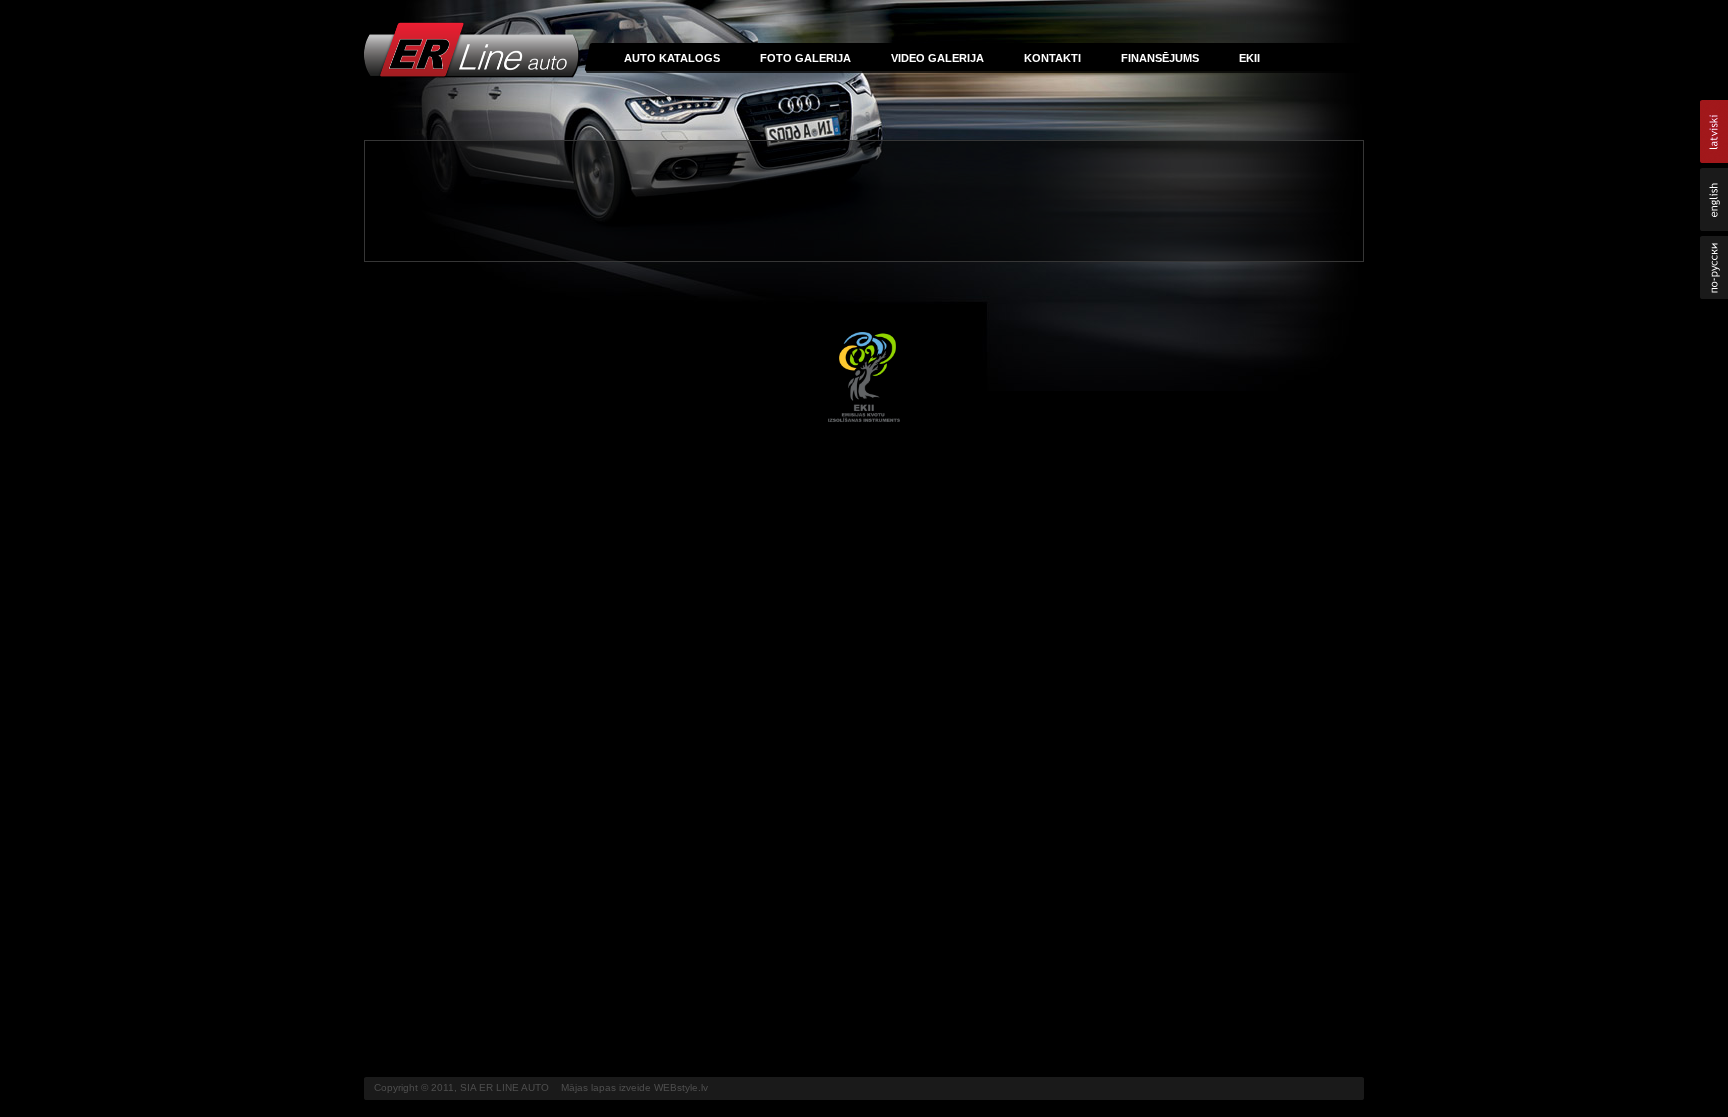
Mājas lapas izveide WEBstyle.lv (634, 1087)
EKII (1249, 58)
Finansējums (1160, 58)
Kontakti (1052, 58)
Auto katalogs (672, 58)
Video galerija (937, 58)
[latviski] (1714, 131)
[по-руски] (1714, 267)
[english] (1714, 199)
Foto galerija (805, 58)
